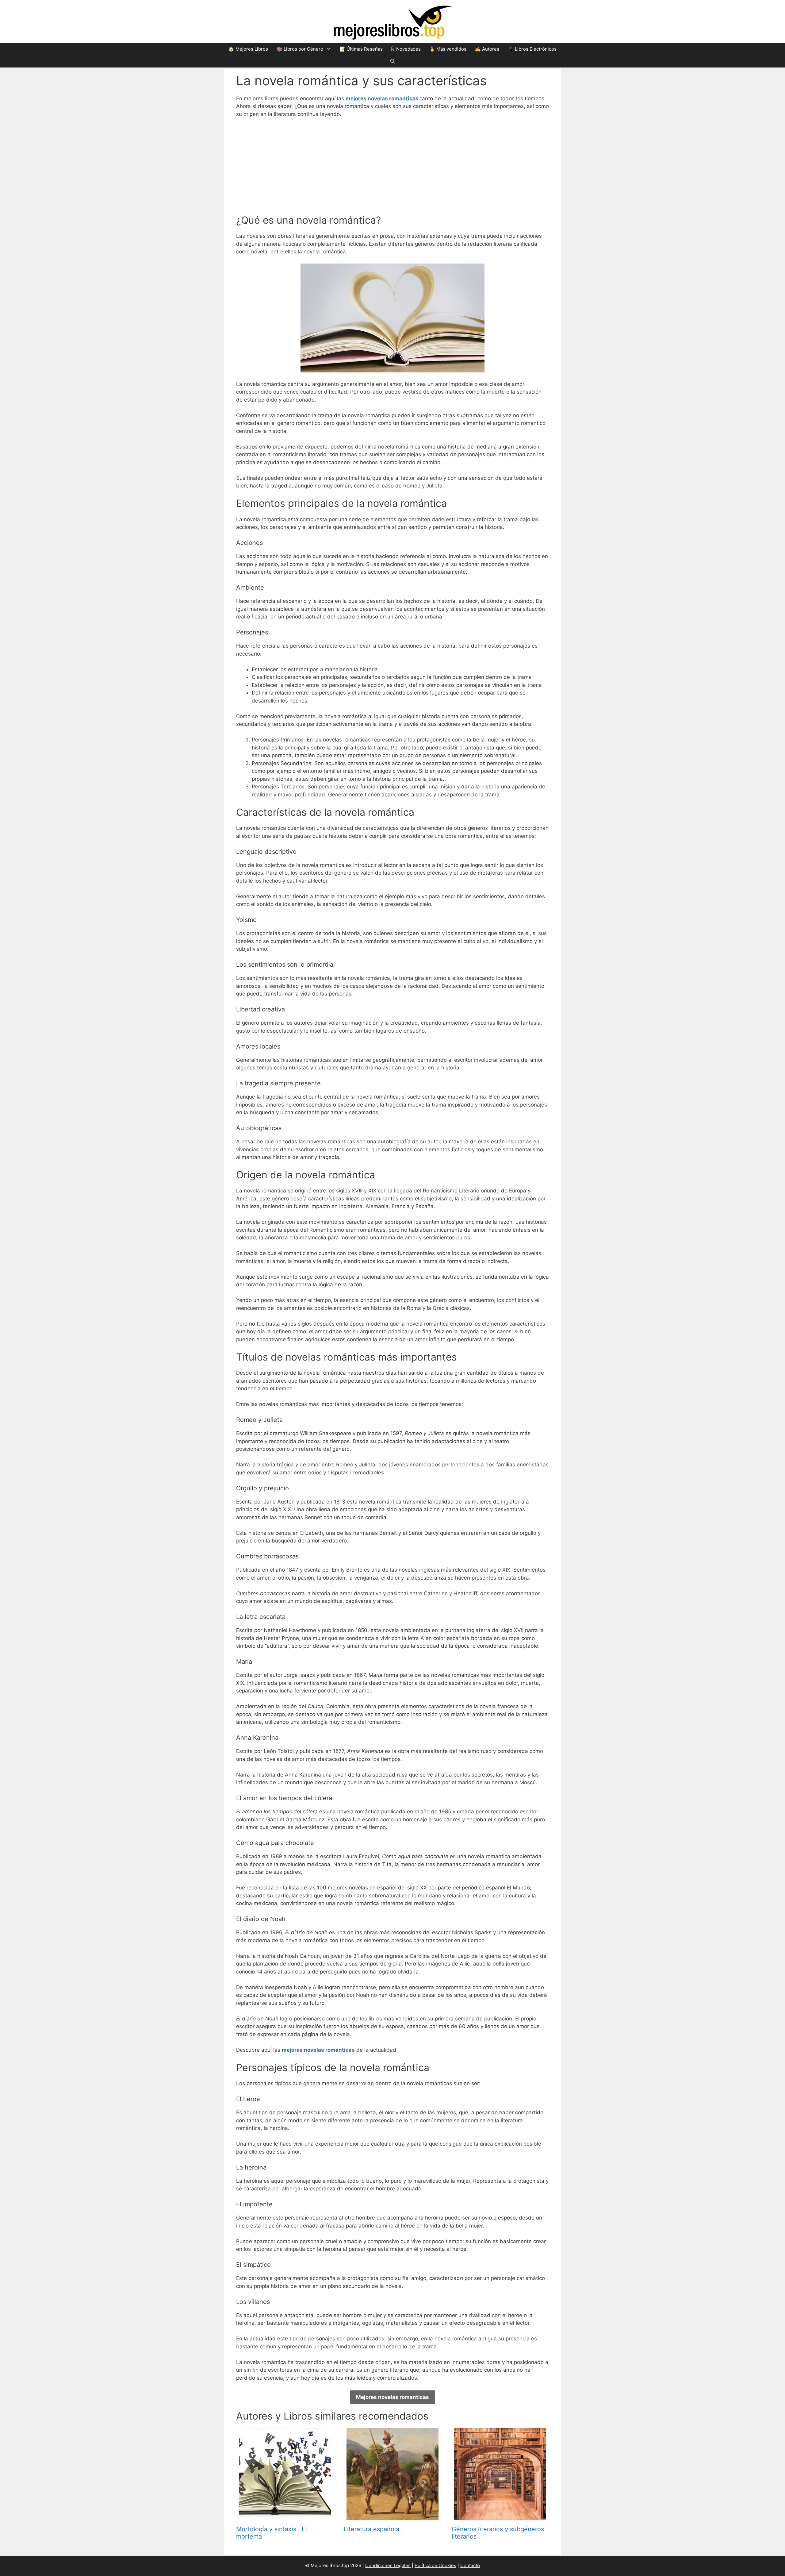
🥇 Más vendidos (448, 49)
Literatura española (371, 2529)
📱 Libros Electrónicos (532, 49)
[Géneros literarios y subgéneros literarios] (500, 2516)
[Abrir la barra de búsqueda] (393, 61)
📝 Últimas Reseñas (361, 49)
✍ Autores (487, 49)
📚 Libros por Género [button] (300, 49)
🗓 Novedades (406, 49)
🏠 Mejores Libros (248, 49)
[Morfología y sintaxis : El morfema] (285, 2516)
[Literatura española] (392, 2516)
